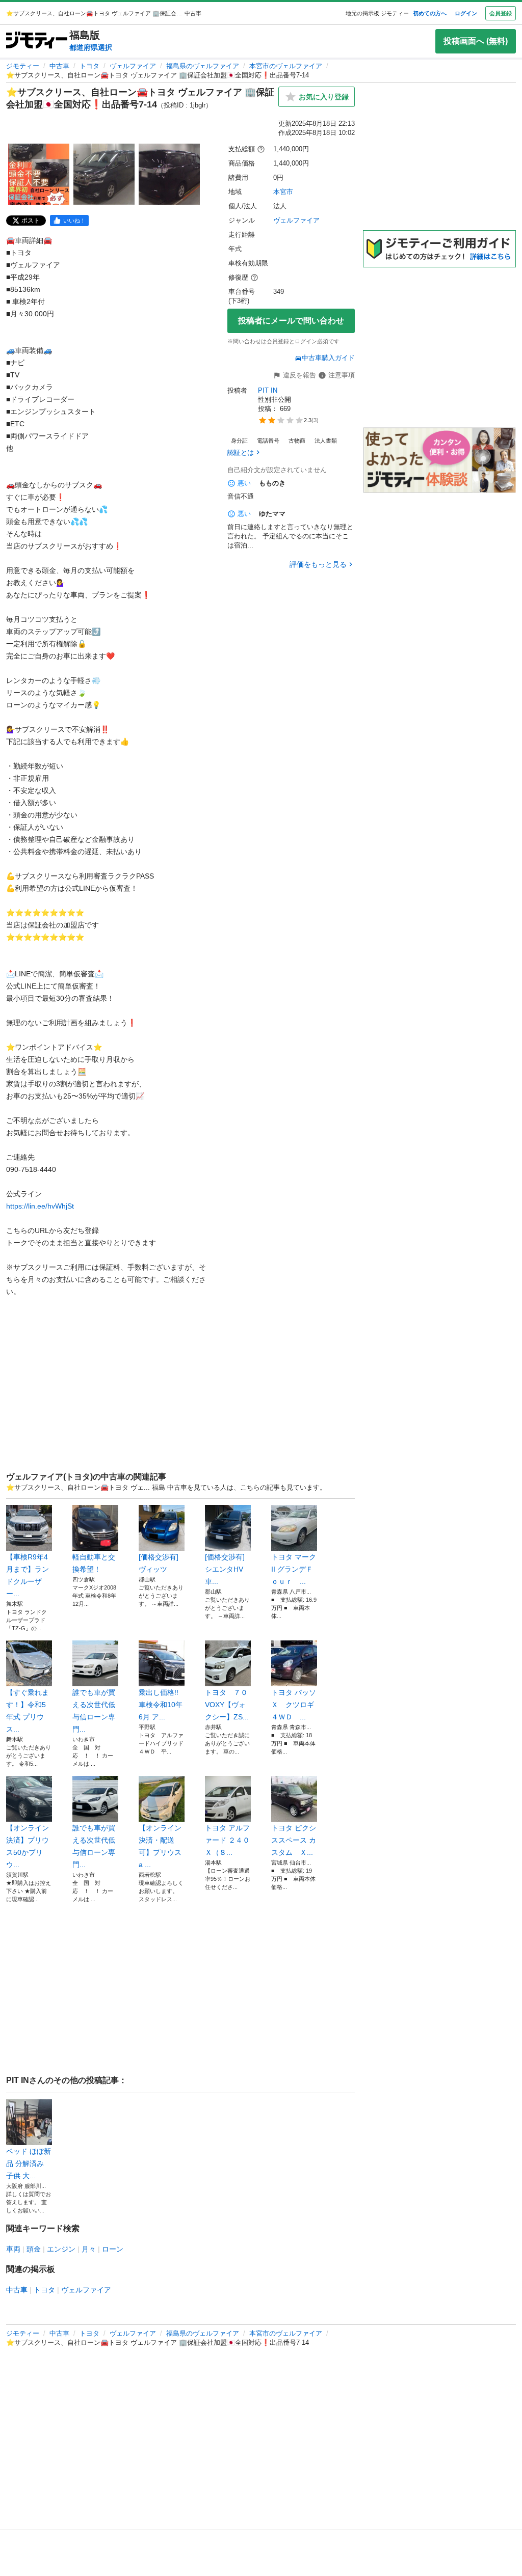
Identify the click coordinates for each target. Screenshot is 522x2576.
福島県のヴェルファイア (203, 66)
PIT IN (268, 390)
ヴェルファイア (133, 66)
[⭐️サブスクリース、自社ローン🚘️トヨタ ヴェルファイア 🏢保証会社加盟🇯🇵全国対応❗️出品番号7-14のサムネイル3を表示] (169, 174)
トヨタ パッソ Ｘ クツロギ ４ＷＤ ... (294, 1705)
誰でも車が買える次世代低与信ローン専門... (94, 1711)
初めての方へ (430, 13)
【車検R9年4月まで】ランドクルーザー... (28, 1575)
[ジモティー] (37, 41)
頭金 (34, 2249)
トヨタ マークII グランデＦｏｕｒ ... (294, 1569)
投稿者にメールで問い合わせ (291, 321)
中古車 (59, 66)
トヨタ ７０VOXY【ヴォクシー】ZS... (227, 1705)
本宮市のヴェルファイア (286, 66)
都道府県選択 (91, 47)
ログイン (466, 13)
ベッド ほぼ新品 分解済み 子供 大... (29, 2163)
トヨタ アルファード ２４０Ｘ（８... (227, 1840)
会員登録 (501, 13)
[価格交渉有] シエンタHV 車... (225, 1569)
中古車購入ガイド (328, 358)
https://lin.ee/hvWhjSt (40, 1206)
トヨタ (89, 66)
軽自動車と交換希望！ (94, 1563)
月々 (89, 2249)
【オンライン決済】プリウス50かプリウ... (28, 1846)
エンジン (61, 2249)
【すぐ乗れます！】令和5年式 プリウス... (28, 1711)
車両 (13, 2249)
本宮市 (283, 192)
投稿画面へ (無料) (476, 41)
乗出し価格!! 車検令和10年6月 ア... (161, 1705)
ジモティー (23, 66)
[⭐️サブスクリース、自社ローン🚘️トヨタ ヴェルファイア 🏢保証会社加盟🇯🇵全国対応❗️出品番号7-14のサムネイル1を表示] (39, 174)
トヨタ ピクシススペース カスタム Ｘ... (294, 1840)
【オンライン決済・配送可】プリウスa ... (160, 1846)
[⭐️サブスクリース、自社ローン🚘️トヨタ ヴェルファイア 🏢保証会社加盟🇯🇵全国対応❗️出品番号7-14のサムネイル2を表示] (104, 174)
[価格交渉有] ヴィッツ (159, 1563)
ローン (113, 2249)
